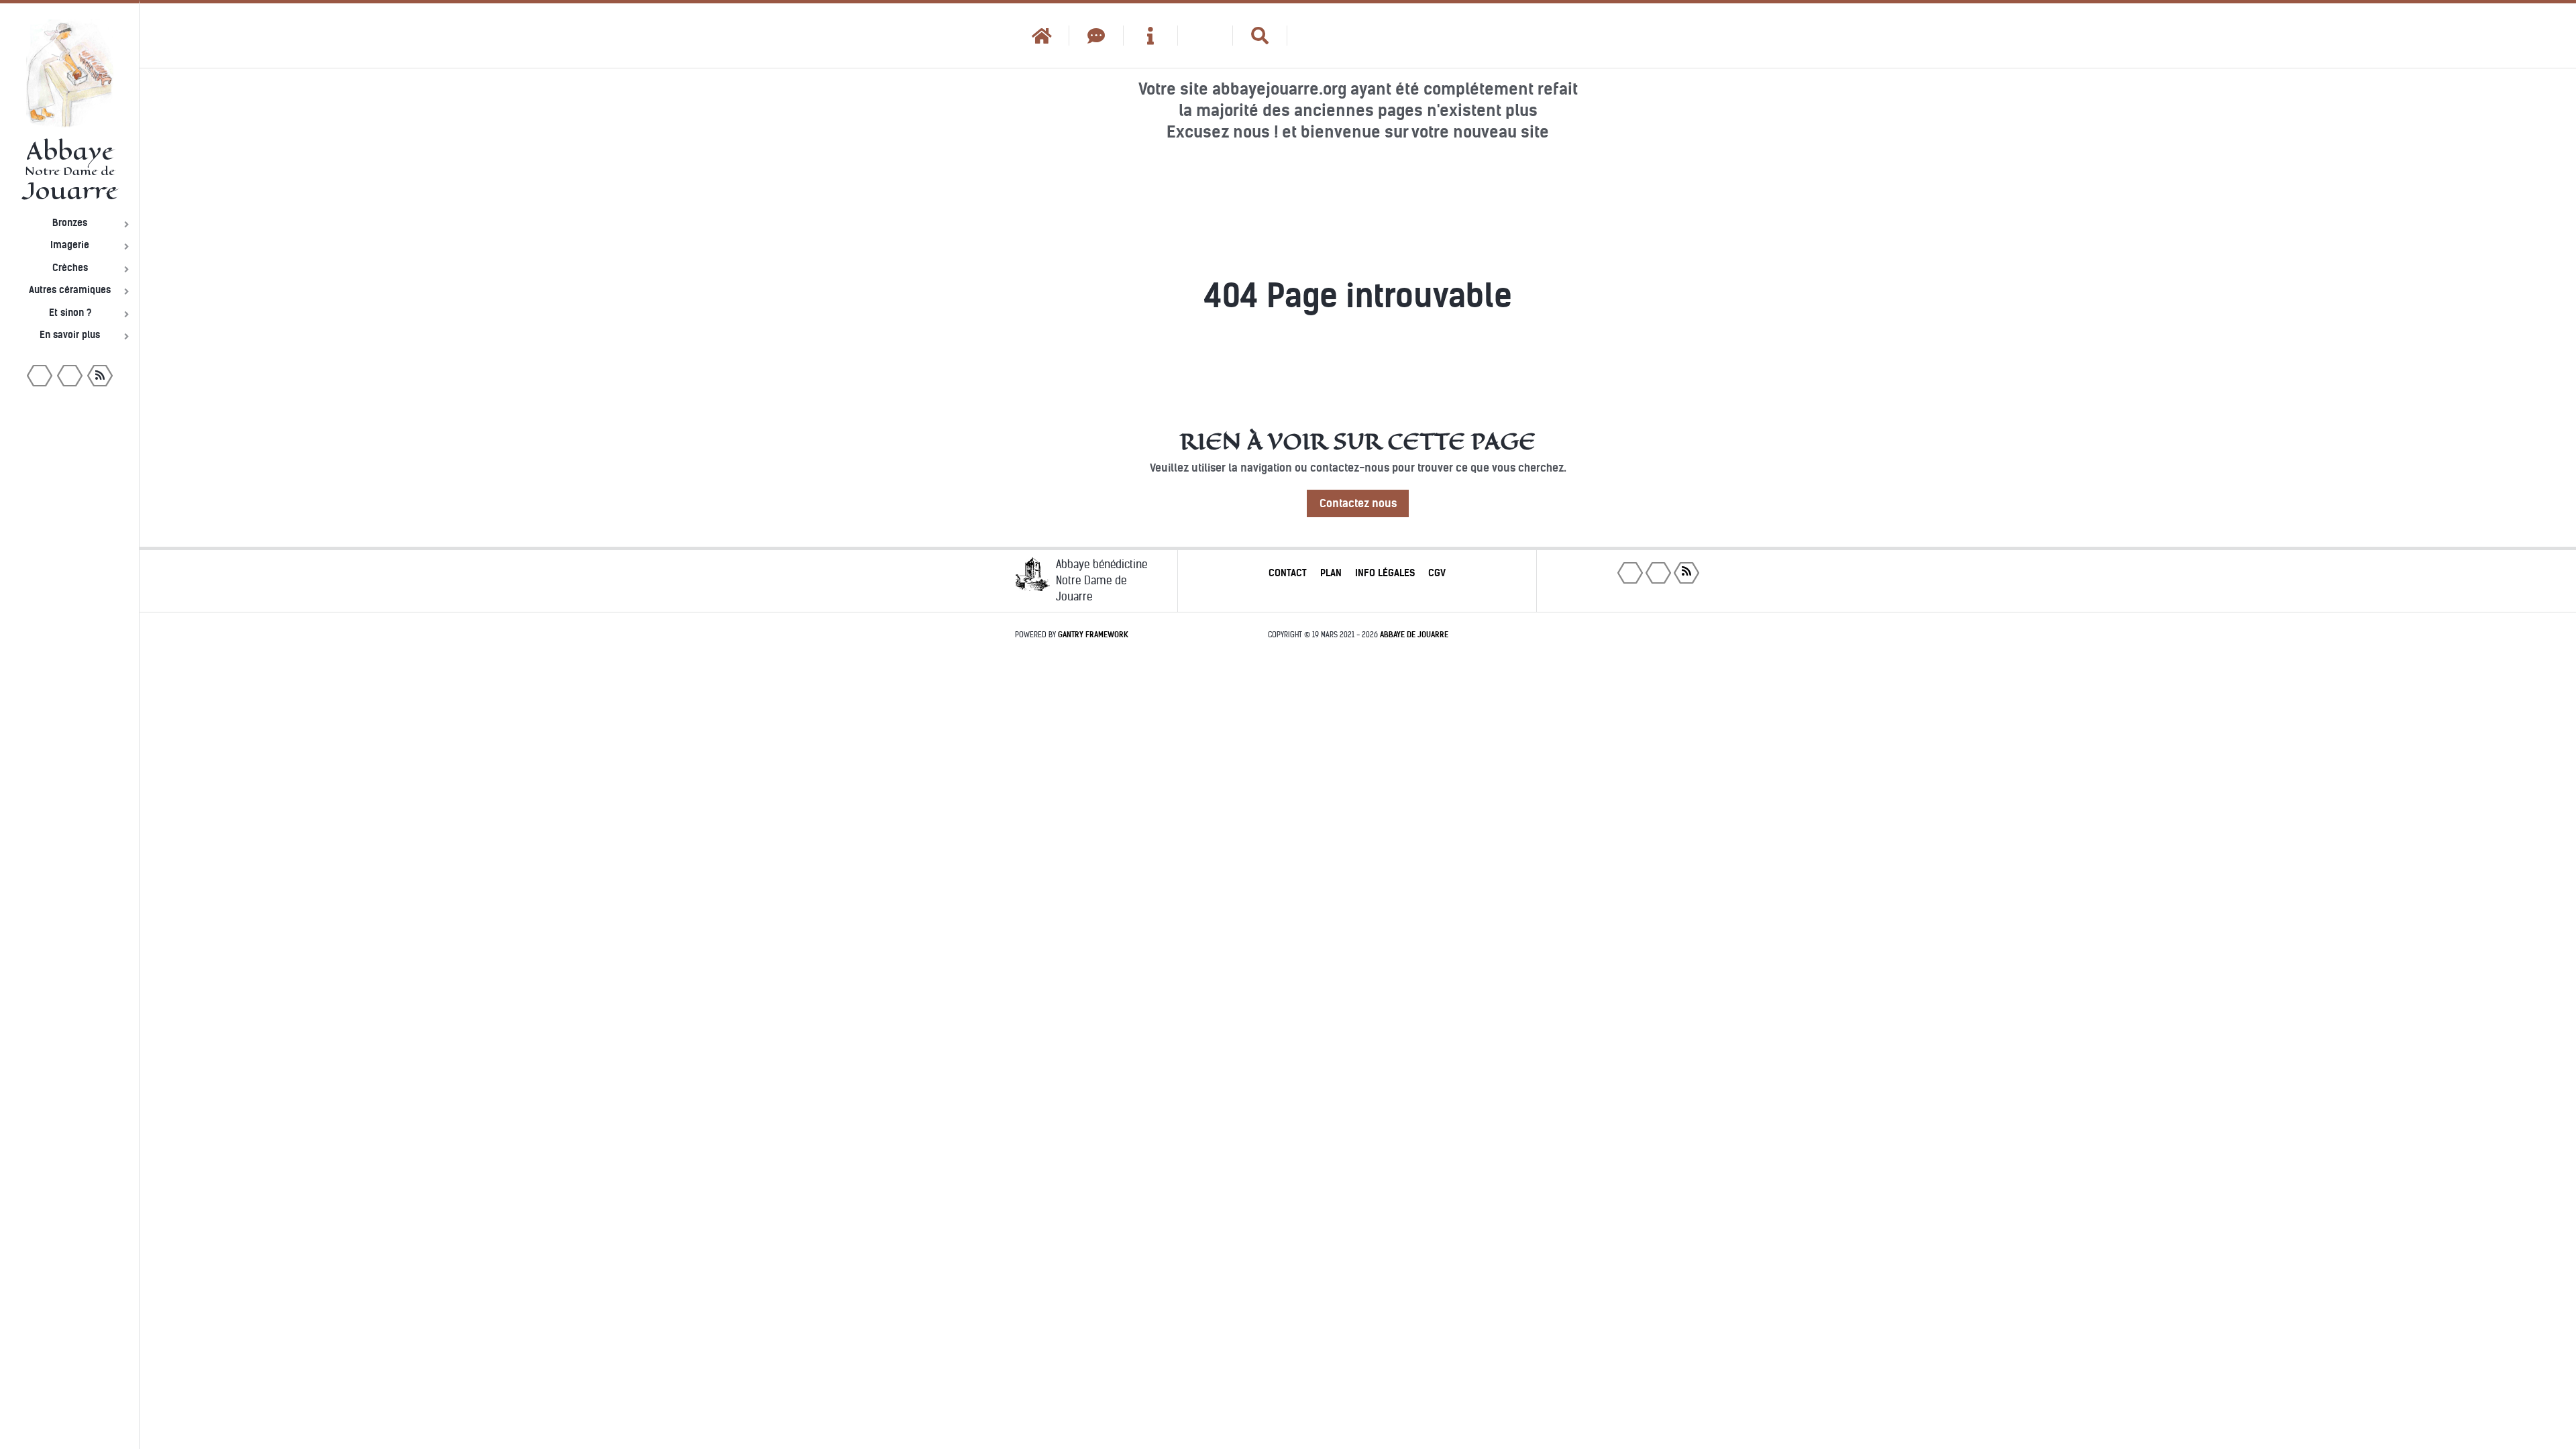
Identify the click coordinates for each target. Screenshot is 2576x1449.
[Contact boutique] (1096, 36)
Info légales (1385, 573)
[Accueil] (1042, 36)
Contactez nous (1358, 503)
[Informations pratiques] (1151, 36)
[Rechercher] (1260, 36)
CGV (1437, 573)
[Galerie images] (1205, 36)
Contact (1288, 573)
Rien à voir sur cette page (1358, 441)
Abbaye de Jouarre (1414, 635)
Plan (1331, 573)
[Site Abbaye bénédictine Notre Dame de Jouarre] (1314, 36)
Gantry (1093, 635)
